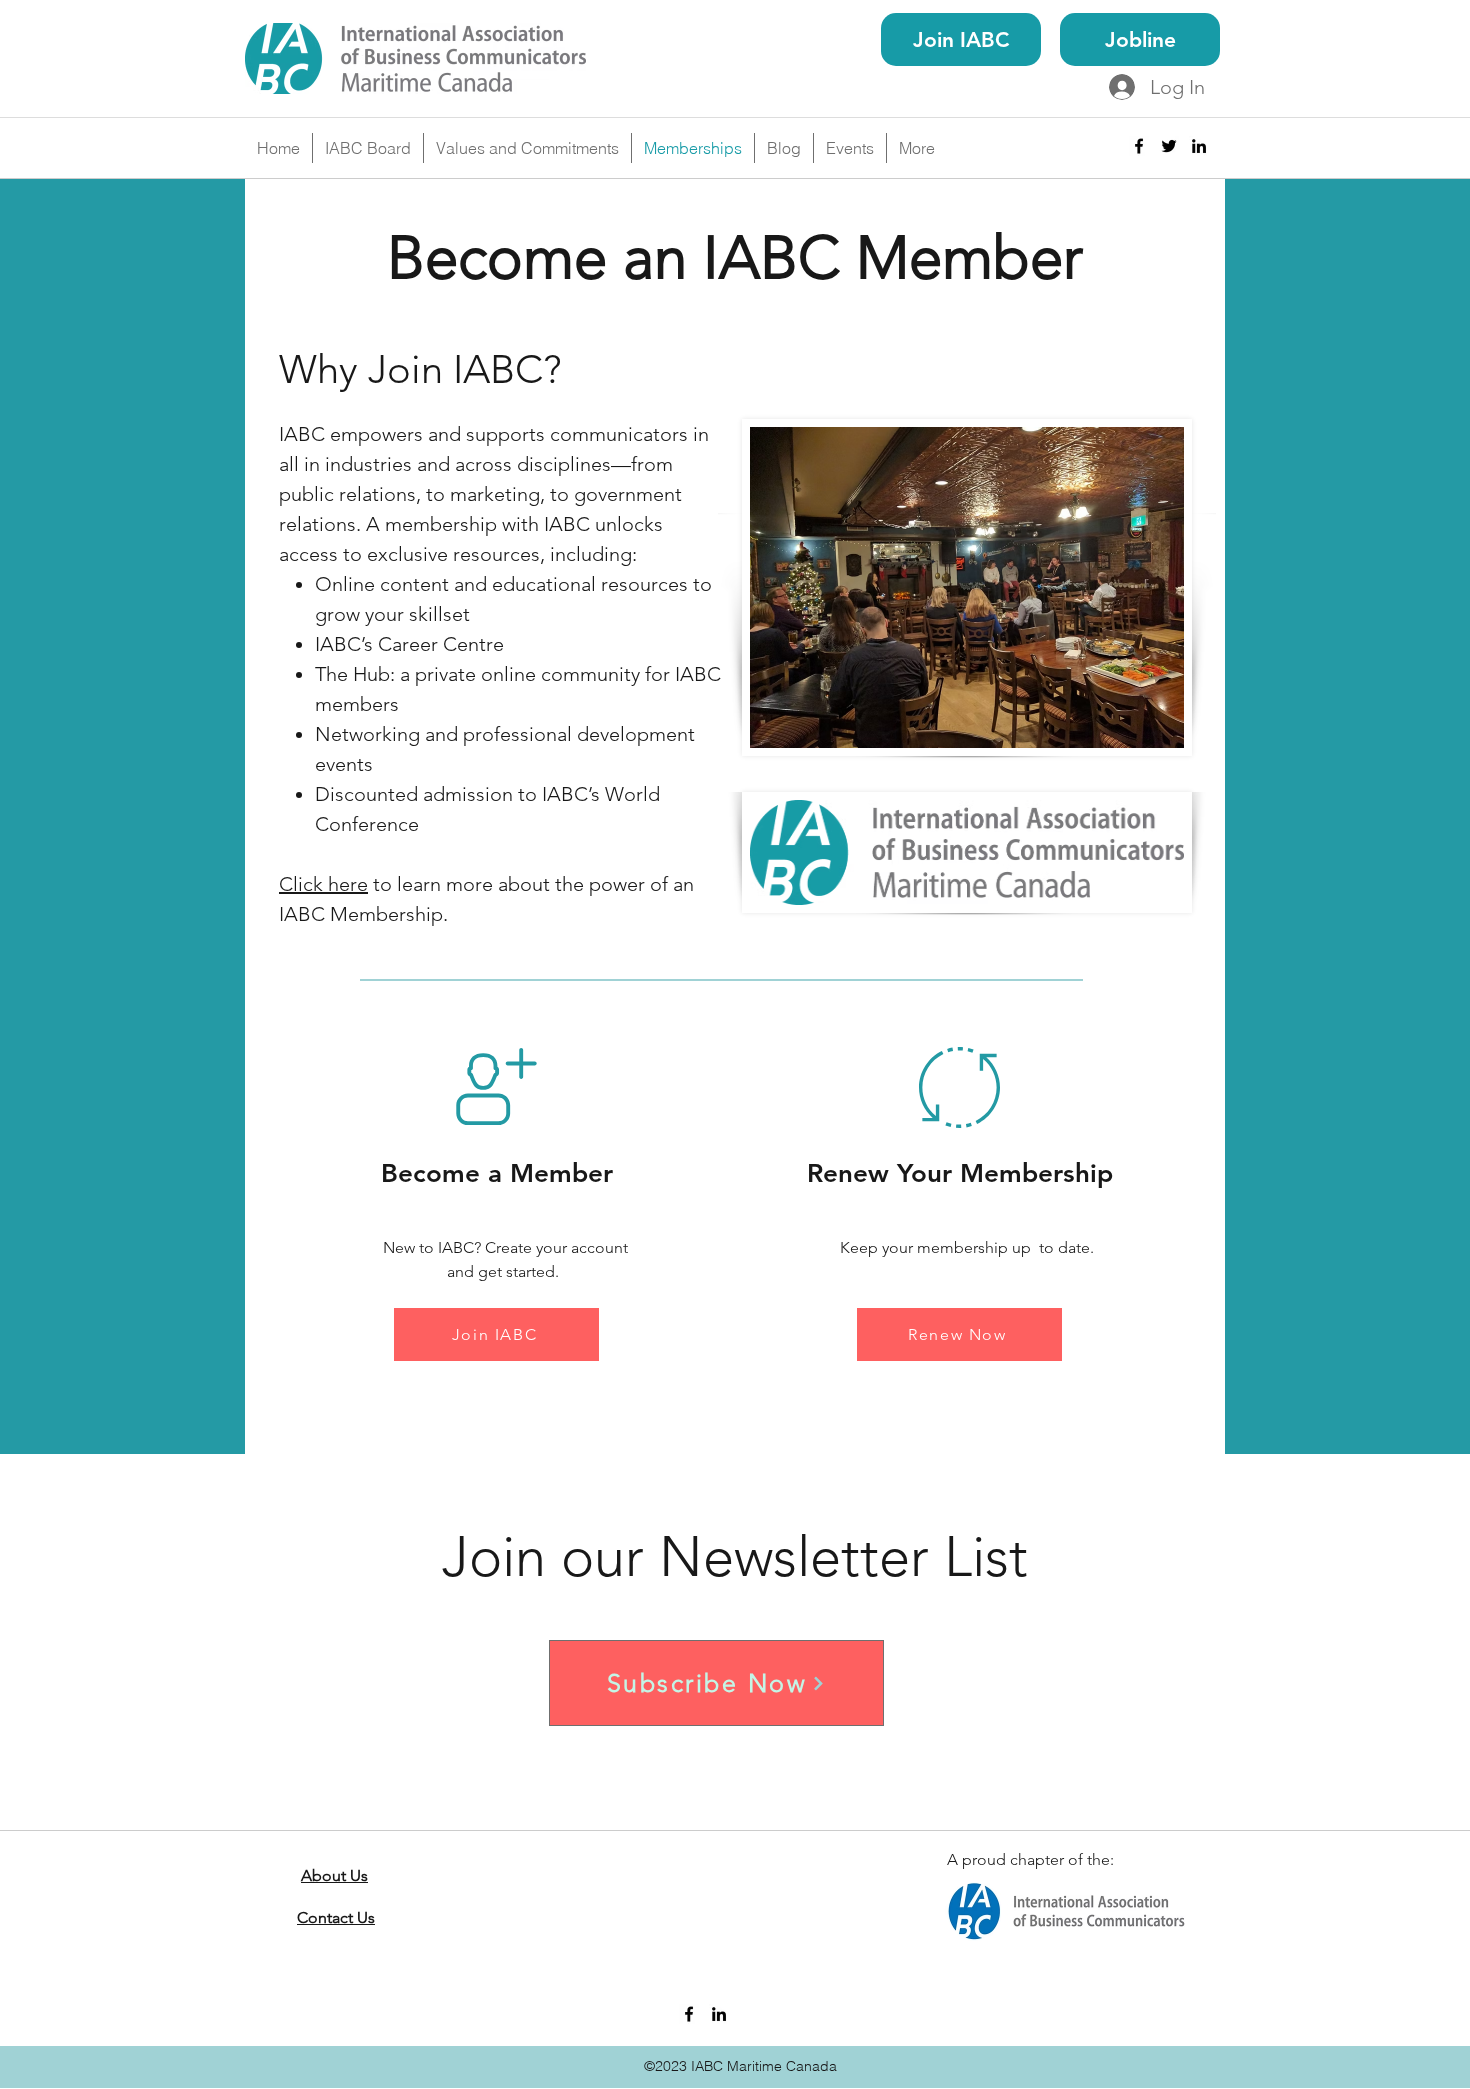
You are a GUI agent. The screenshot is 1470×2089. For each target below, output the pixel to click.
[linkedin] (1199, 146)
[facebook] (1139, 146)
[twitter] (1169, 146)
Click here (323, 884)
